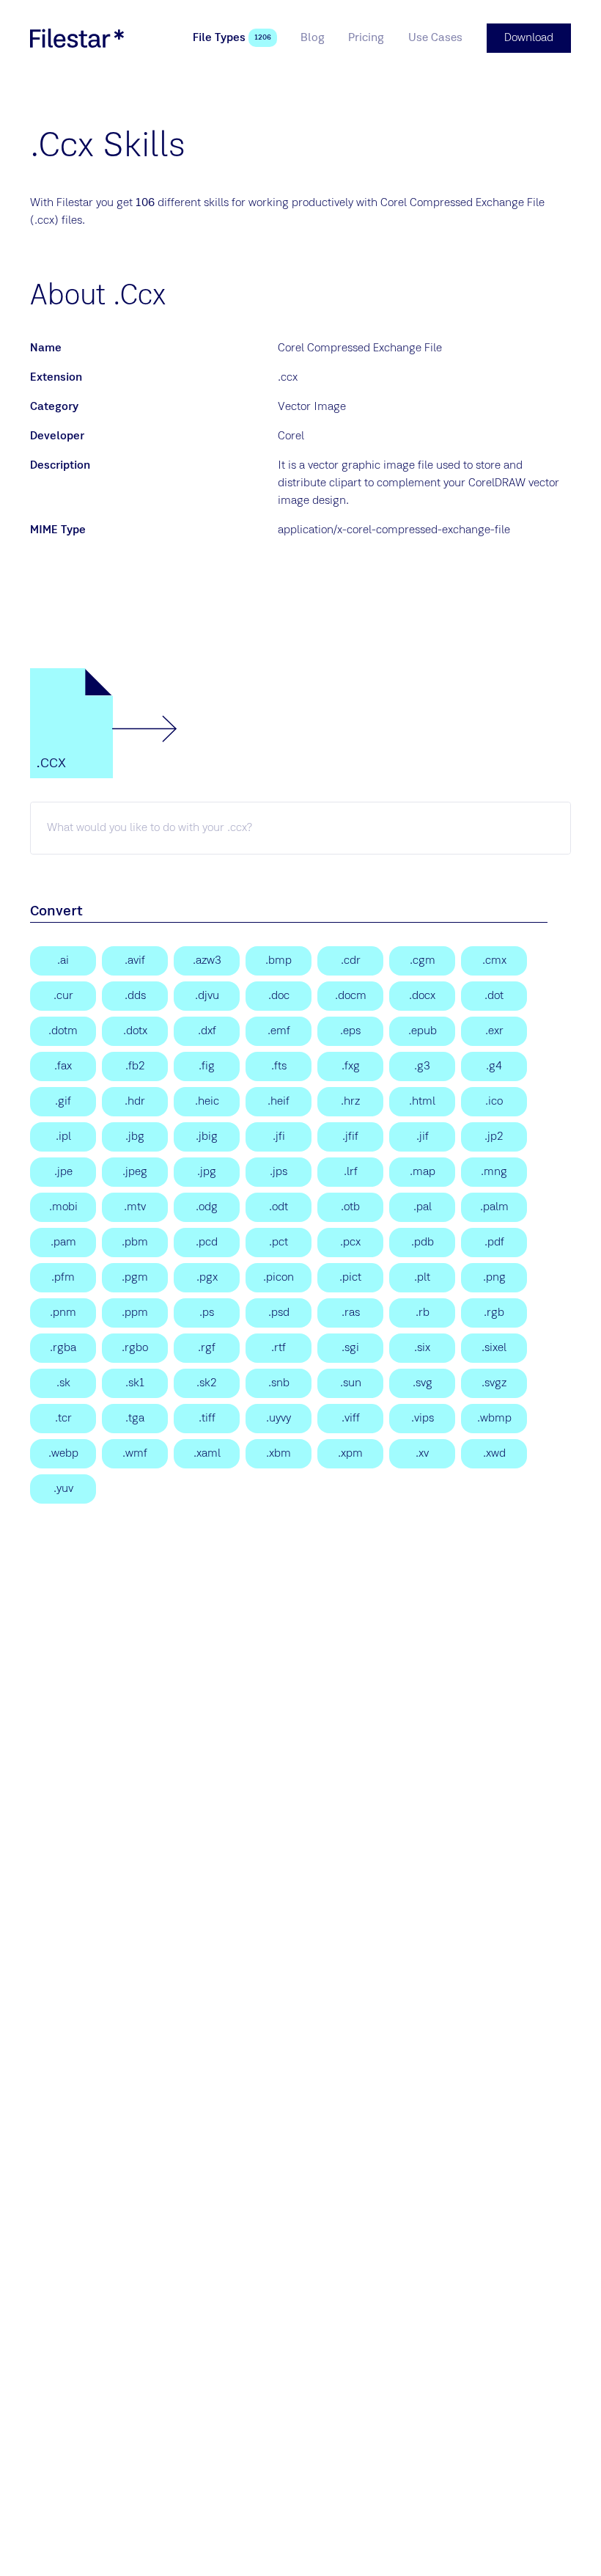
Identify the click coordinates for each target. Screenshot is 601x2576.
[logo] (77, 38)
